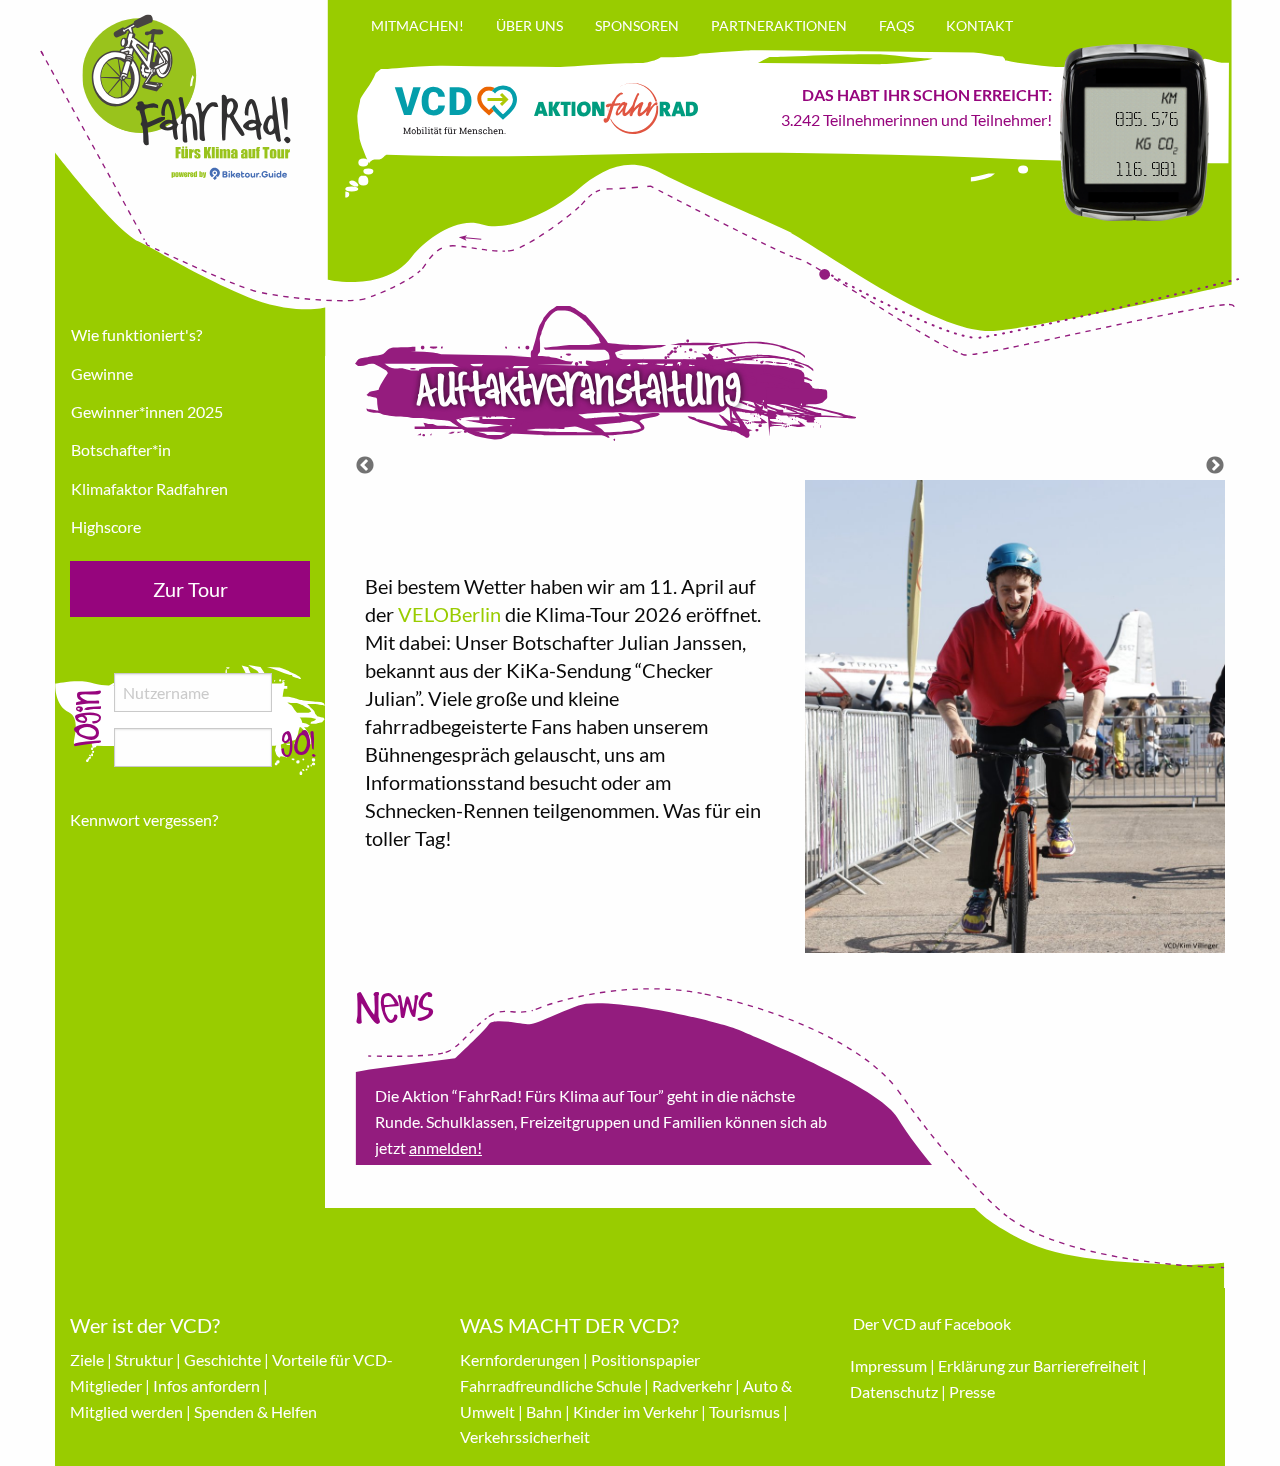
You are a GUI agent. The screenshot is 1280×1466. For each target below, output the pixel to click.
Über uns (529, 25)
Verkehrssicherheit (525, 1436)
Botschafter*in (121, 449)
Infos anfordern (206, 1385)
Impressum (888, 1365)
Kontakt (979, 25)
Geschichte (222, 1359)
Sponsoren (637, 25)
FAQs (896, 25)
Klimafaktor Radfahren (149, 488)
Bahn (544, 1411)
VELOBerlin (449, 614)
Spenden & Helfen (255, 1411)
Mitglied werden (126, 1411)
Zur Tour (190, 589)
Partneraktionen (779, 25)
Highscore (106, 526)
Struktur (144, 1359)
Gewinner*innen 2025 (147, 411)
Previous (365, 466)
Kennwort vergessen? (144, 819)
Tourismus (744, 1411)
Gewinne (102, 373)
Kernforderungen (520, 1359)
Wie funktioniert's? (136, 334)
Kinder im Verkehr (635, 1411)
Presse (972, 1391)
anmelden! (445, 1147)
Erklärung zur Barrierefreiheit (1038, 1365)
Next (1215, 466)
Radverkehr (692, 1385)
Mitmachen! (417, 25)
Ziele (87, 1359)
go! (298, 745)
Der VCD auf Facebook (932, 1323)
